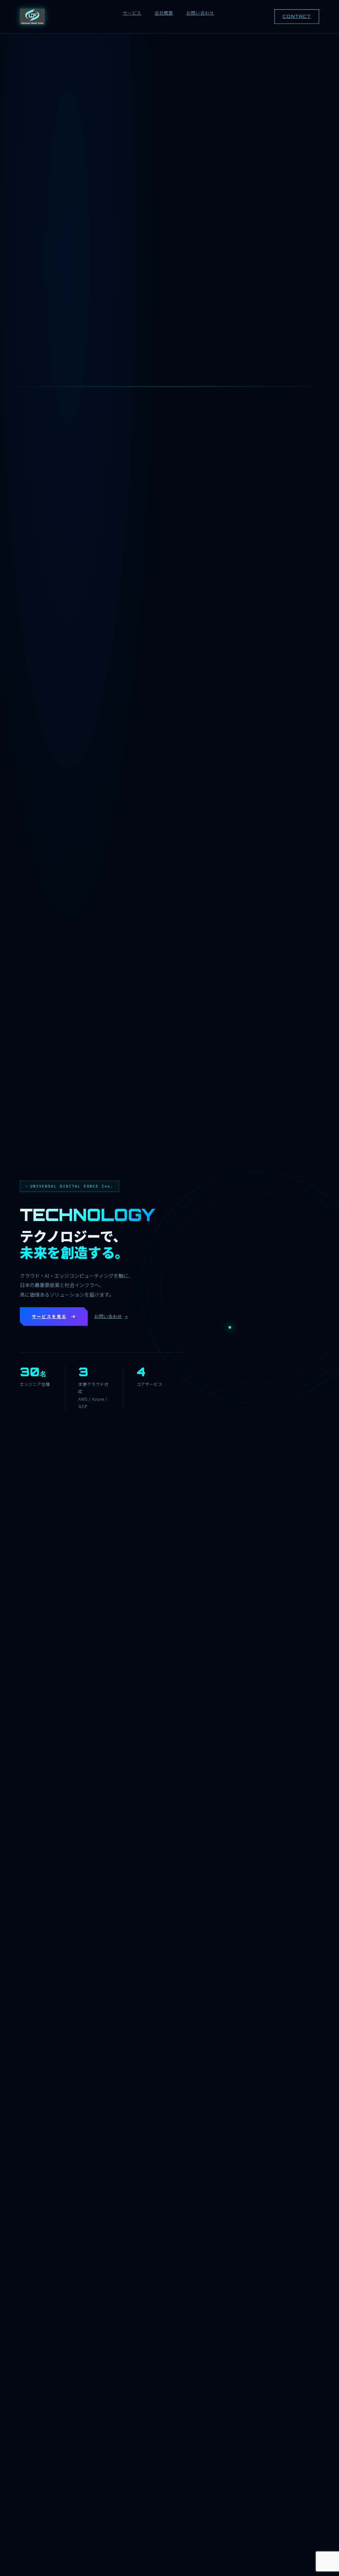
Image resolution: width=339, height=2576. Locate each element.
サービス (132, 13)
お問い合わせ (200, 13)
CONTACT (297, 16)
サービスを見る (49, 1316)
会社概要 (164, 13)
